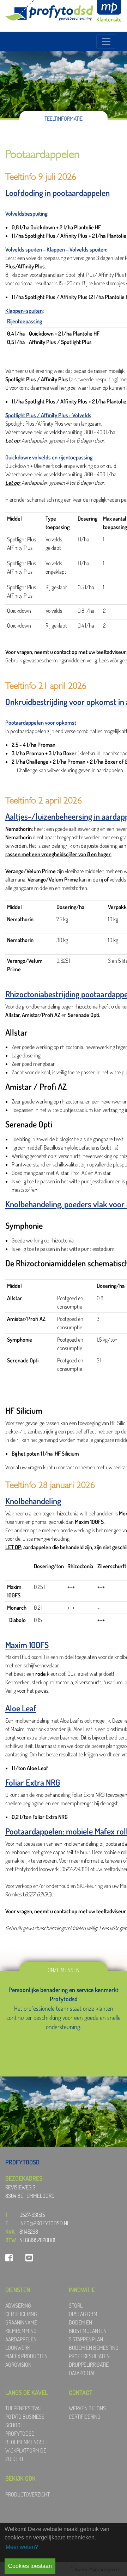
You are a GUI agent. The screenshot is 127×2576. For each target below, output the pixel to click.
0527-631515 (32, 2215)
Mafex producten (26, 2356)
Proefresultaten (89, 2356)
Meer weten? (22, 2547)
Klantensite (109, 19)
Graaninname (21, 2322)
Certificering (21, 2314)
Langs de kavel (26, 2392)
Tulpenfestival (24, 2408)
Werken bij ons (87, 2408)
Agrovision (18, 2365)
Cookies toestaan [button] (30, 2566)
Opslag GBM (83, 2314)
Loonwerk (18, 2348)
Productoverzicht (28, 2494)
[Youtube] (29, 2257)
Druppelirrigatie (89, 2365)
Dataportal (82, 2373)
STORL (76, 2305)
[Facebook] (9, 2257)
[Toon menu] (106, 42)
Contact (81, 2392)
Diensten (18, 2290)
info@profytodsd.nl (44, 2223)
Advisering (18, 2305)
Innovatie (82, 2290)
